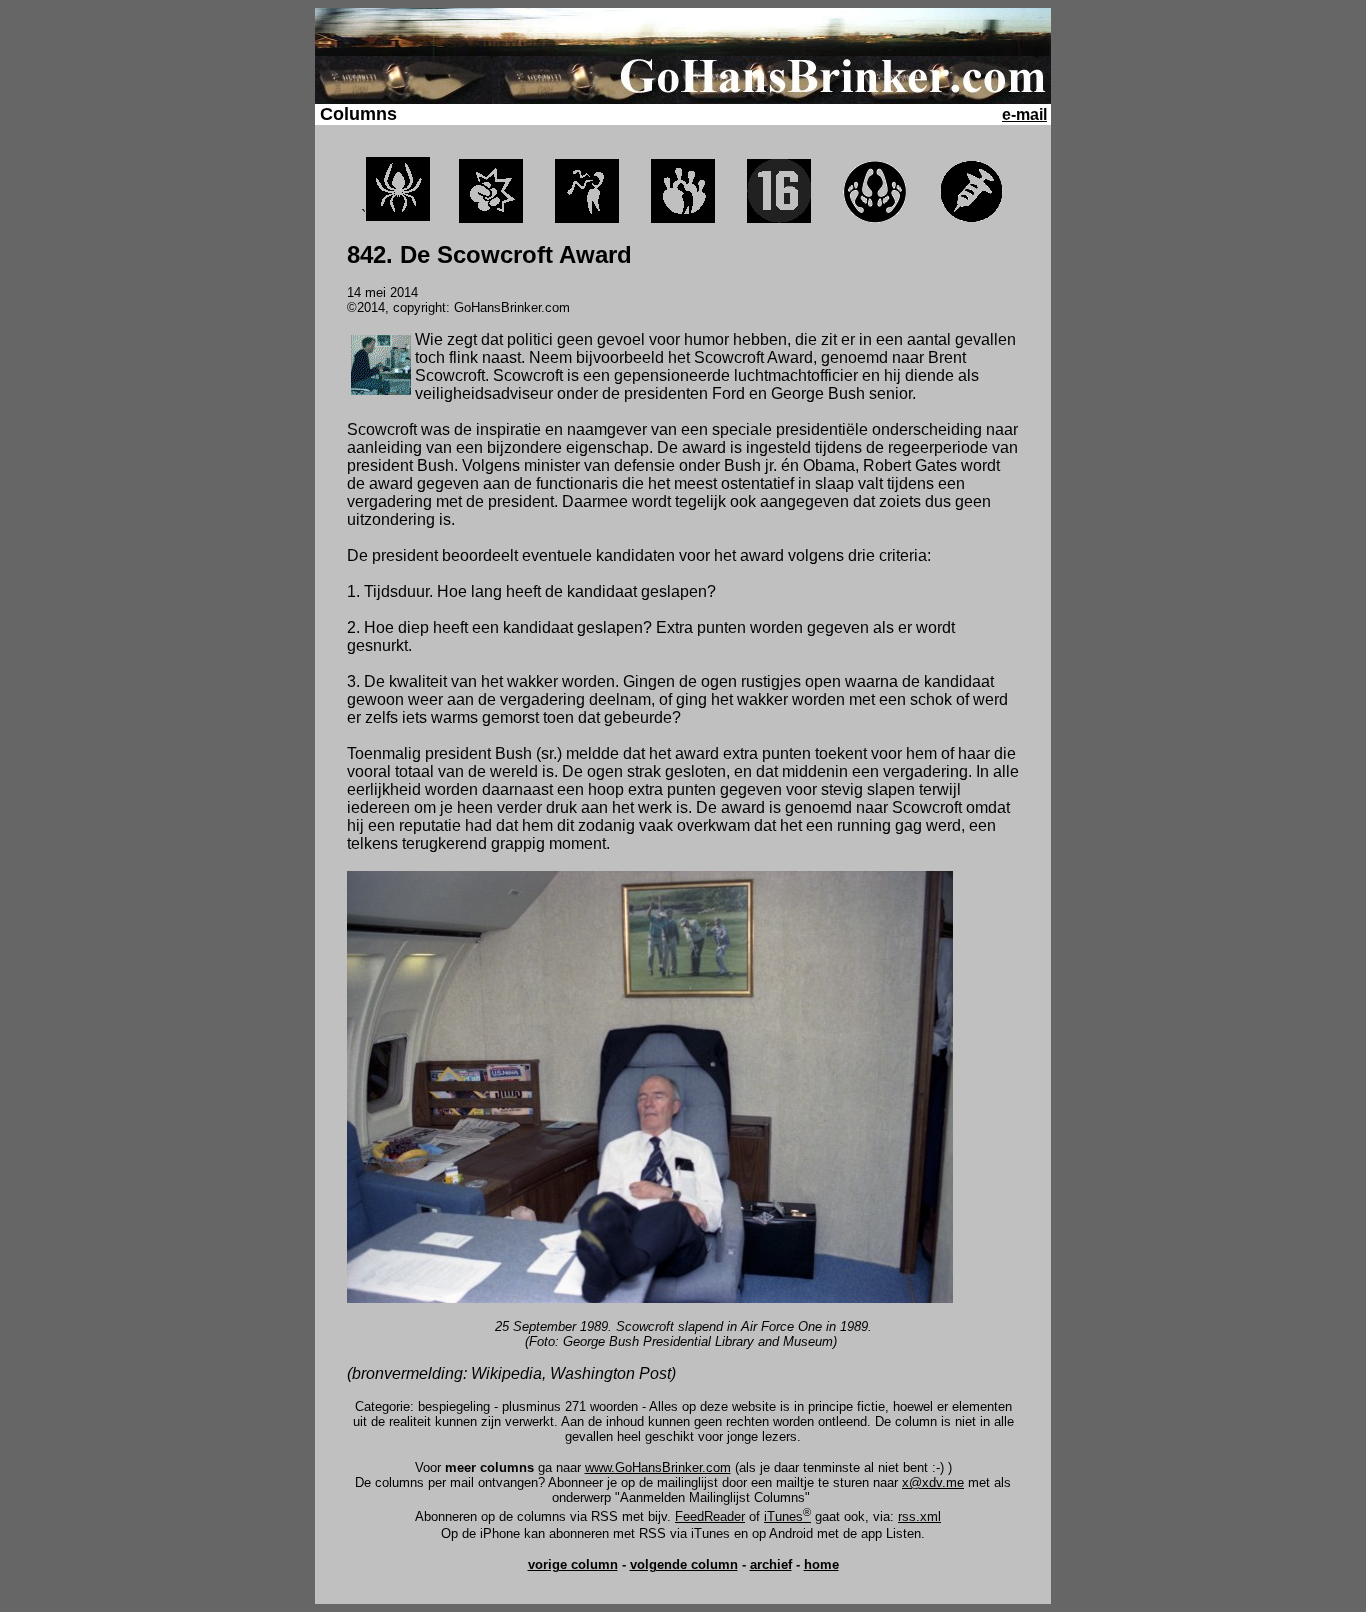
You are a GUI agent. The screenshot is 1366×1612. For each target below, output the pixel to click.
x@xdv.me (933, 1482)
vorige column (573, 1564)
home (821, 1564)
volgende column (684, 1564)
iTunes (787, 1516)
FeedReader (710, 1516)
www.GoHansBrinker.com (658, 1467)
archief (771, 1564)
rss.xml (919, 1516)
